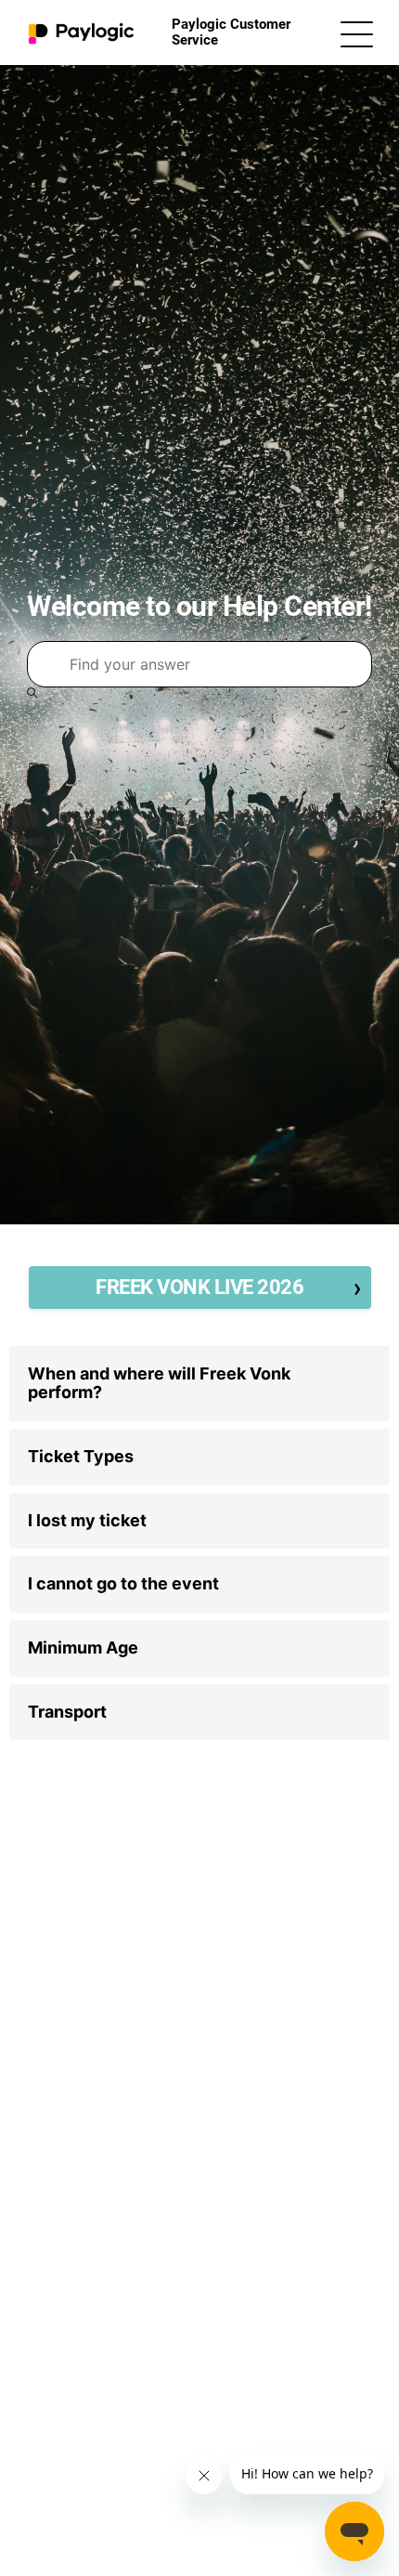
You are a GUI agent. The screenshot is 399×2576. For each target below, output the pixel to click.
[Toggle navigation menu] (357, 33)
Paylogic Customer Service (231, 32)
